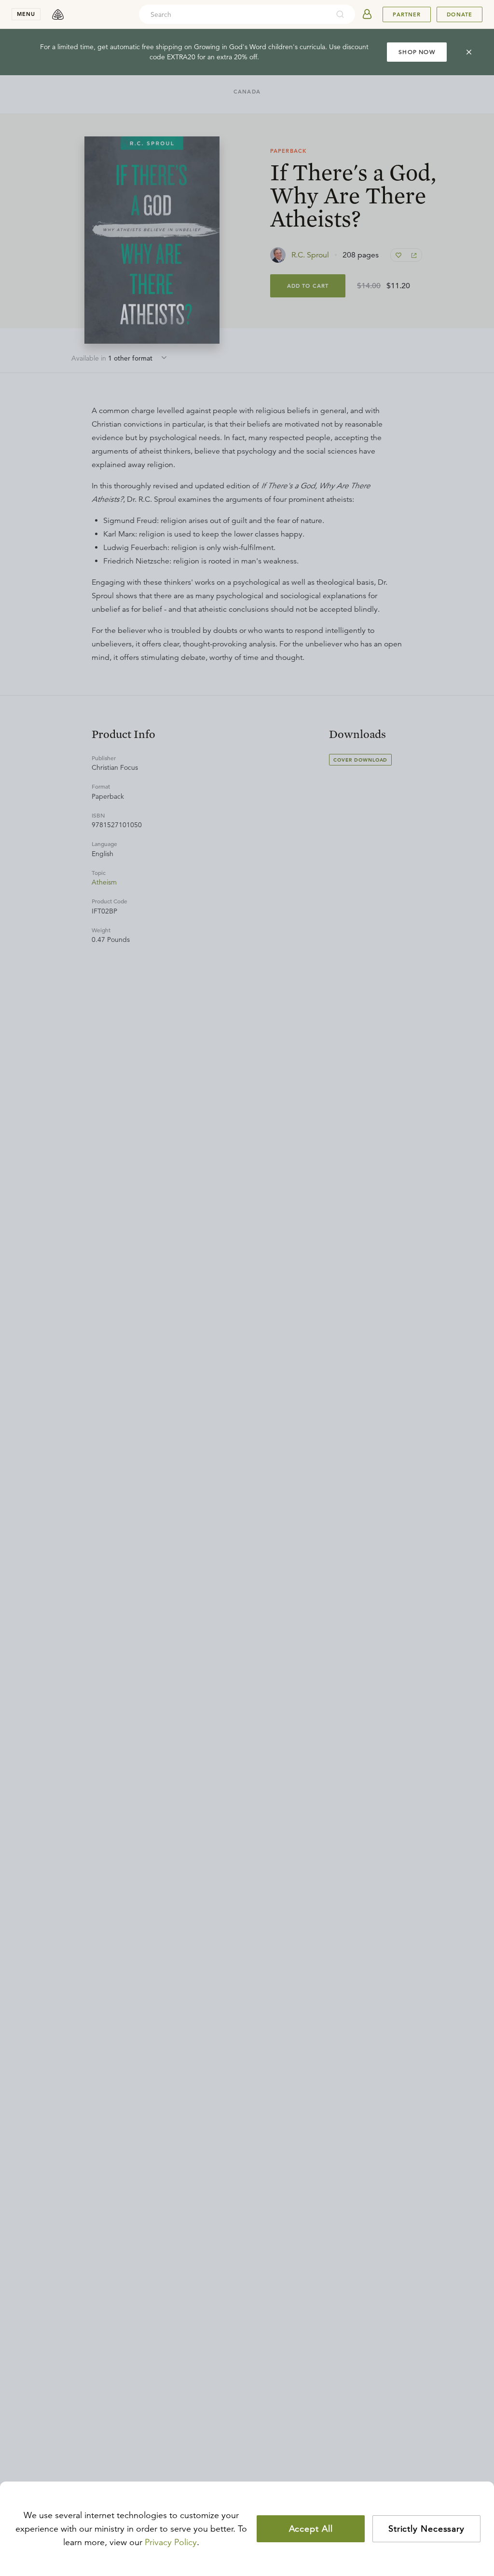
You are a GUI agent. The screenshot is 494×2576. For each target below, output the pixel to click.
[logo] (58, 14)
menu (26, 14)
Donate (460, 14)
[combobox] (234, 14)
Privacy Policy (171, 2542)
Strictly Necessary (426, 2529)
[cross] (469, 52)
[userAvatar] (367, 14)
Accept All (311, 2529)
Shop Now (417, 52)
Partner (407, 14)
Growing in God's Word (230, 47)
